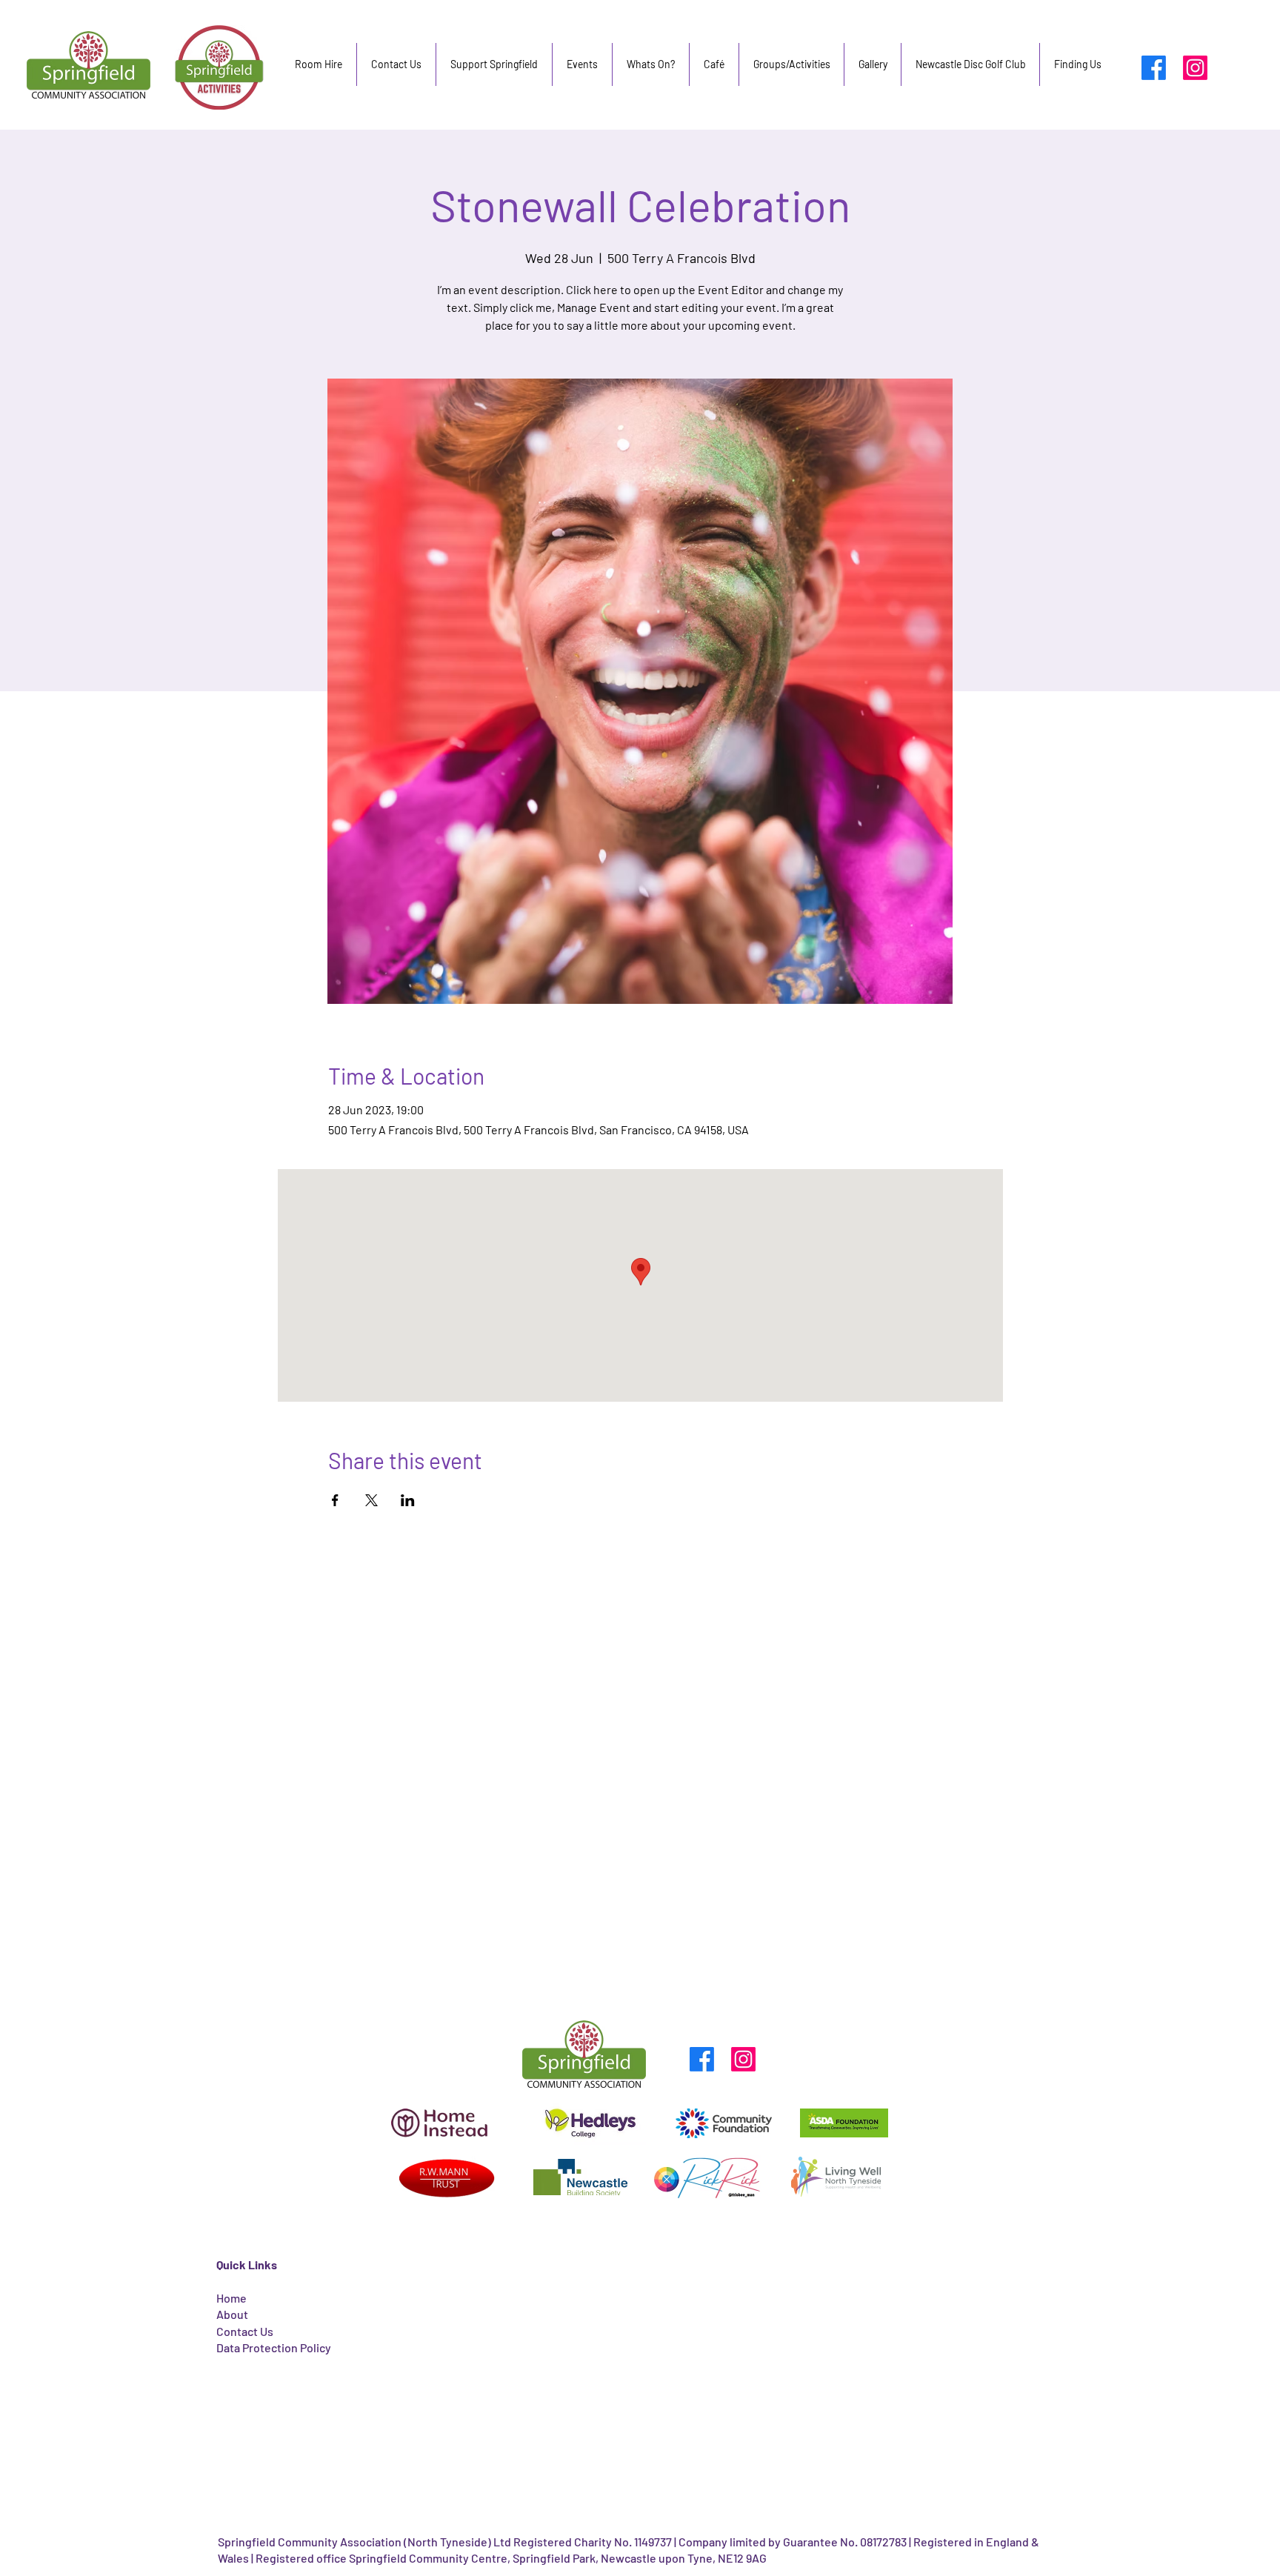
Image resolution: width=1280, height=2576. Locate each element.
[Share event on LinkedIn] (408, 1500)
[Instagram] (1195, 68)
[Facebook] (1154, 68)
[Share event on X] (371, 1500)
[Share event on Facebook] (335, 1500)
